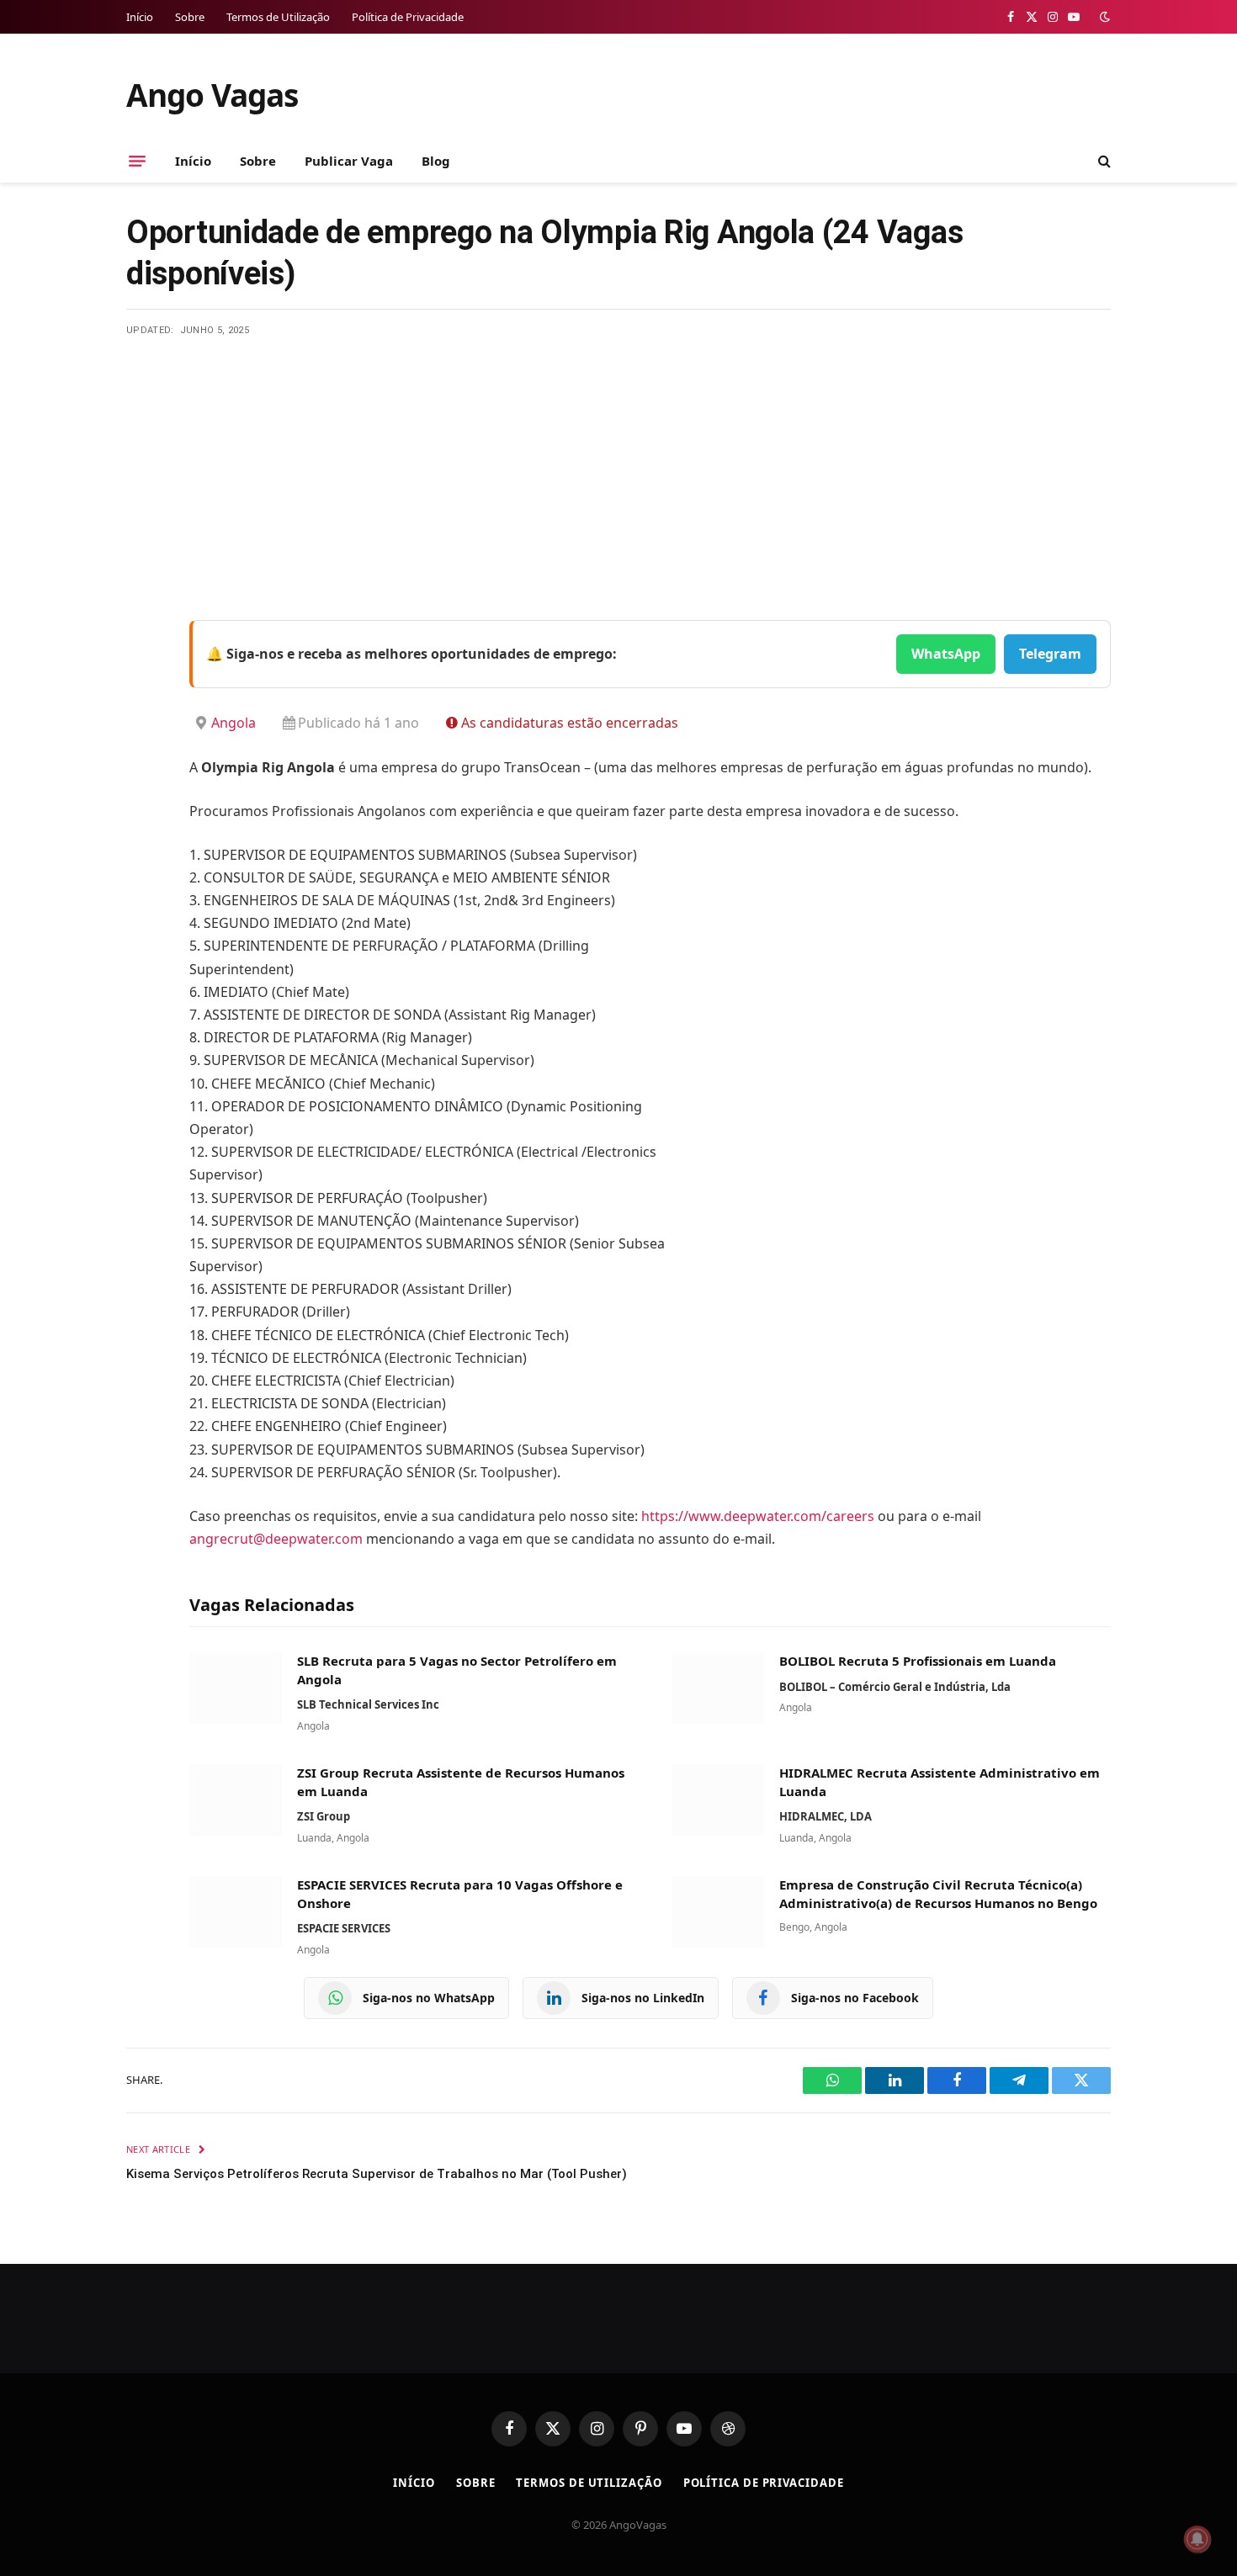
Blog (436, 161)
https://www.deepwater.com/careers (759, 1516)
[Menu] (137, 161)
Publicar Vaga (349, 161)
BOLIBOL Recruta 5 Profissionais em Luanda (918, 1661)
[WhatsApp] (143, 848)
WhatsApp (946, 654)
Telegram (1050, 654)
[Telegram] (143, 805)
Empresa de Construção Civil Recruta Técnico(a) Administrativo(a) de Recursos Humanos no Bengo (938, 1894)
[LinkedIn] (143, 762)
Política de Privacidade (408, 17)
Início (140, 17)
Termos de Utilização (278, 17)
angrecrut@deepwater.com (276, 1539)
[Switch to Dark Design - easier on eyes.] (1103, 17)
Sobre (190, 17)
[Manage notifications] (1197, 2539)
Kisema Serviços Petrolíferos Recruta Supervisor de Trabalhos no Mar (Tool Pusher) (377, 2174)
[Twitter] (143, 719)
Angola (234, 723)
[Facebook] (143, 676)
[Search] (1103, 161)
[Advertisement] (618, 464)
